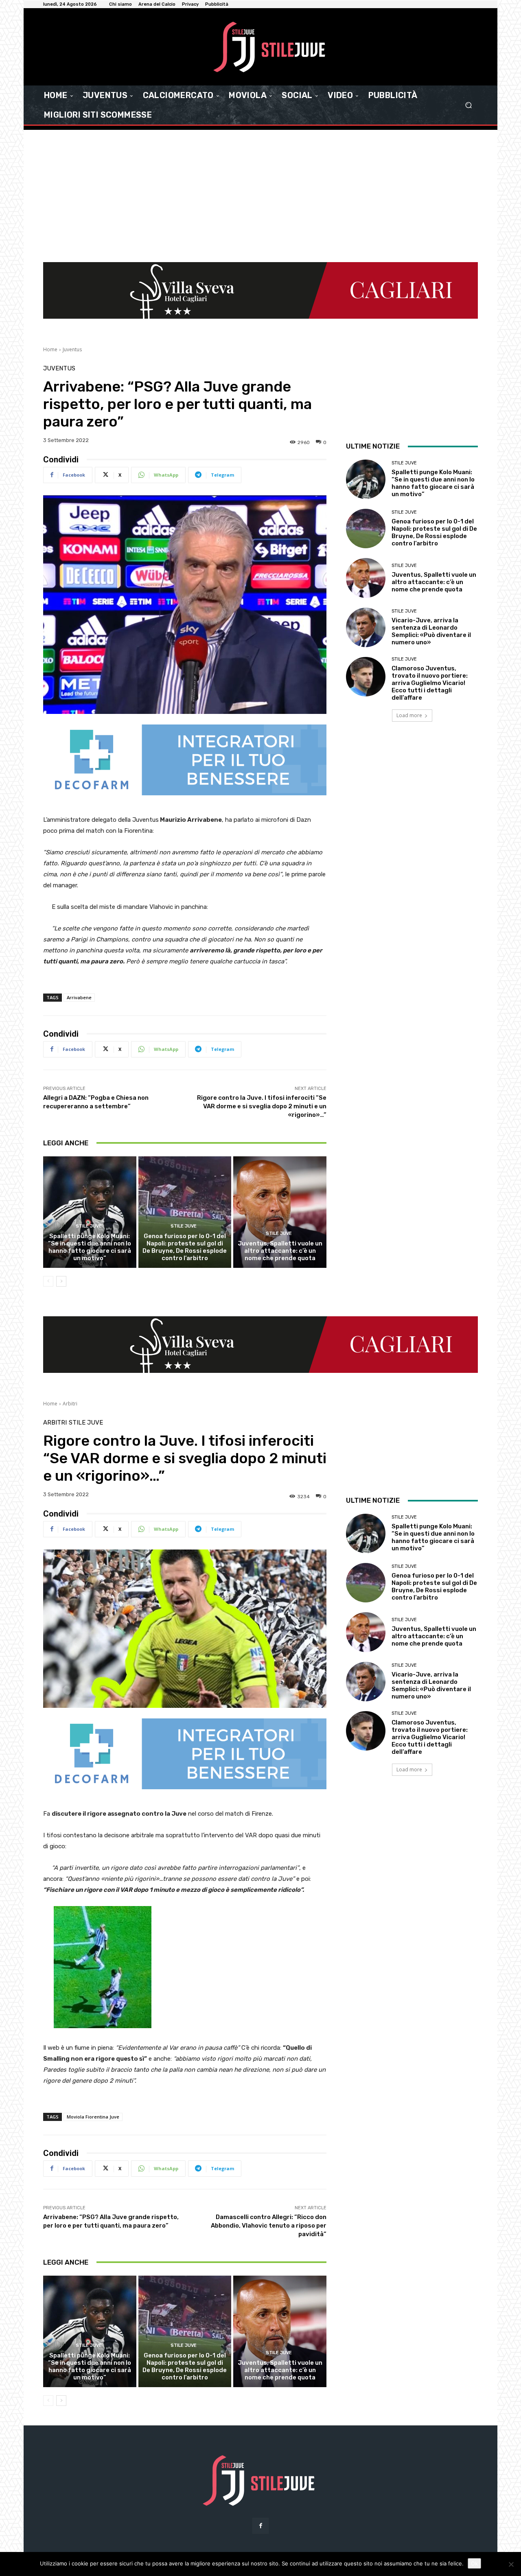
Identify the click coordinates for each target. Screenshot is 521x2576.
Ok (474, 2563)
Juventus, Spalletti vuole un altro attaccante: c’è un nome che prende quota (280, 1251)
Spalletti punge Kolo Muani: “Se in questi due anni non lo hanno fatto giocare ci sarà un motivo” (90, 1247)
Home (50, 349)
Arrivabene (79, 997)
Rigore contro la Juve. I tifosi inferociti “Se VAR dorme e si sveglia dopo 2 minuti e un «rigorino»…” (262, 1106)
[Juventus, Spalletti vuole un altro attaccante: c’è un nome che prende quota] (280, 1212)
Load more (409, 715)
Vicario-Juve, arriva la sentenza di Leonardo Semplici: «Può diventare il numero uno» (431, 631)
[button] (468, 105)
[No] (511, 2564)
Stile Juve (89, 1226)
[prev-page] (48, 1281)
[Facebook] (260, 2526)
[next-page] (61, 1281)
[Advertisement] (260, 191)
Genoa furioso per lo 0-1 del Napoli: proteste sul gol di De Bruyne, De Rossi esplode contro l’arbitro (185, 1247)
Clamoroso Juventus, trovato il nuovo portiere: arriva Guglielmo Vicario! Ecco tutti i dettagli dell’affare (430, 683)
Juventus (72, 349)
